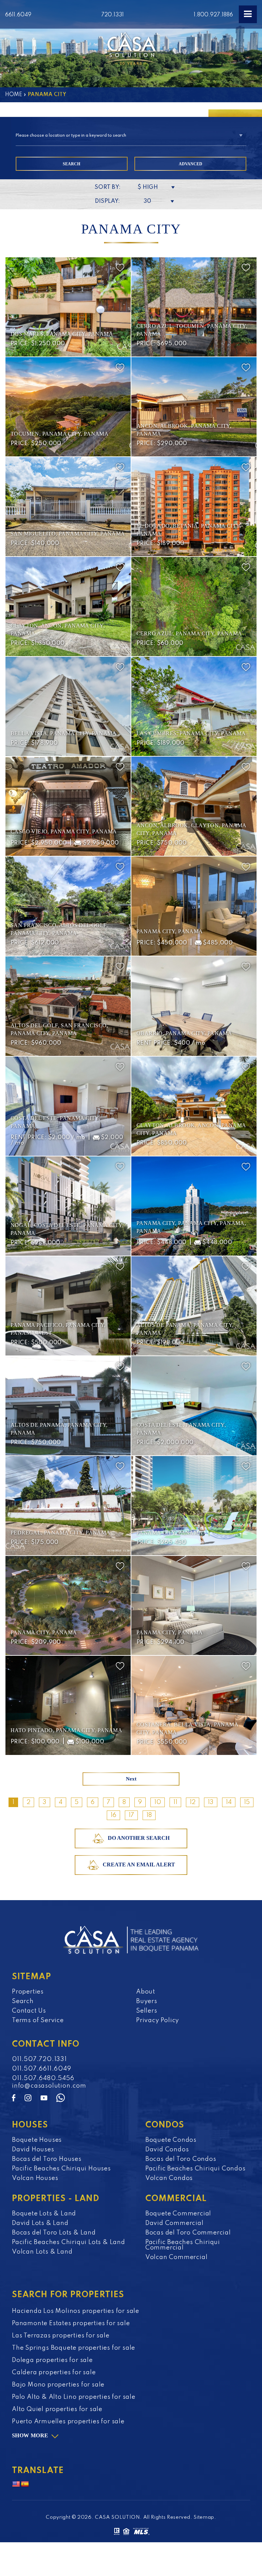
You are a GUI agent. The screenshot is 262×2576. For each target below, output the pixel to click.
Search (23, 2001)
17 (131, 1815)
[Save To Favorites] (120, 268)
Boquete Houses (37, 2140)
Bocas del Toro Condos (181, 2159)
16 (113, 1815)
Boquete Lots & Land (44, 2214)
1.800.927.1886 (213, 15)
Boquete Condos (171, 2140)
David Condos (167, 2150)
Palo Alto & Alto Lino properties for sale (74, 2397)
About (146, 1992)
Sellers (147, 2011)
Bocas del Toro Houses (47, 2159)
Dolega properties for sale (52, 2360)
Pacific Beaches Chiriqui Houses (61, 2169)
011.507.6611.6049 (42, 2069)
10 (158, 1802)
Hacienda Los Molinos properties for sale (76, 2311)
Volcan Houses (35, 2178)
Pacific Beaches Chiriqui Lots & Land (69, 2242)
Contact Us (29, 2011)
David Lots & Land (40, 2223)
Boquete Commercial (178, 2214)
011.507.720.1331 (39, 2059)
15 (247, 1802)
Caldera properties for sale (54, 2373)
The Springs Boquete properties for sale (74, 2348)
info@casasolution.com (49, 2086)
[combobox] (131, 136)
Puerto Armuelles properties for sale (68, 2422)
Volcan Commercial (177, 2257)
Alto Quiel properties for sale (57, 2409)
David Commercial (174, 2223)
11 (175, 1802)
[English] (16, 2484)
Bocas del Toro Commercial (188, 2233)
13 (211, 1802)
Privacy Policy (158, 2020)
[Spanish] (25, 2484)
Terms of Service (38, 2020)
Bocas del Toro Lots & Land (54, 2233)
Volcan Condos (169, 2178)
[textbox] (131, 136)
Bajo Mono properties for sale (58, 2385)
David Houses (33, 2150)
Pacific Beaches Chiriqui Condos (195, 2169)
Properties (28, 1992)
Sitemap (204, 2517)
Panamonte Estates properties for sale (71, 2323)
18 (149, 1815)
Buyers (147, 2001)
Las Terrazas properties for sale (61, 2336)
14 (229, 1802)
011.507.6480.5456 (43, 2078)
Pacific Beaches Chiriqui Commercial (183, 2245)
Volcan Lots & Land (42, 2252)
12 (193, 1802)
